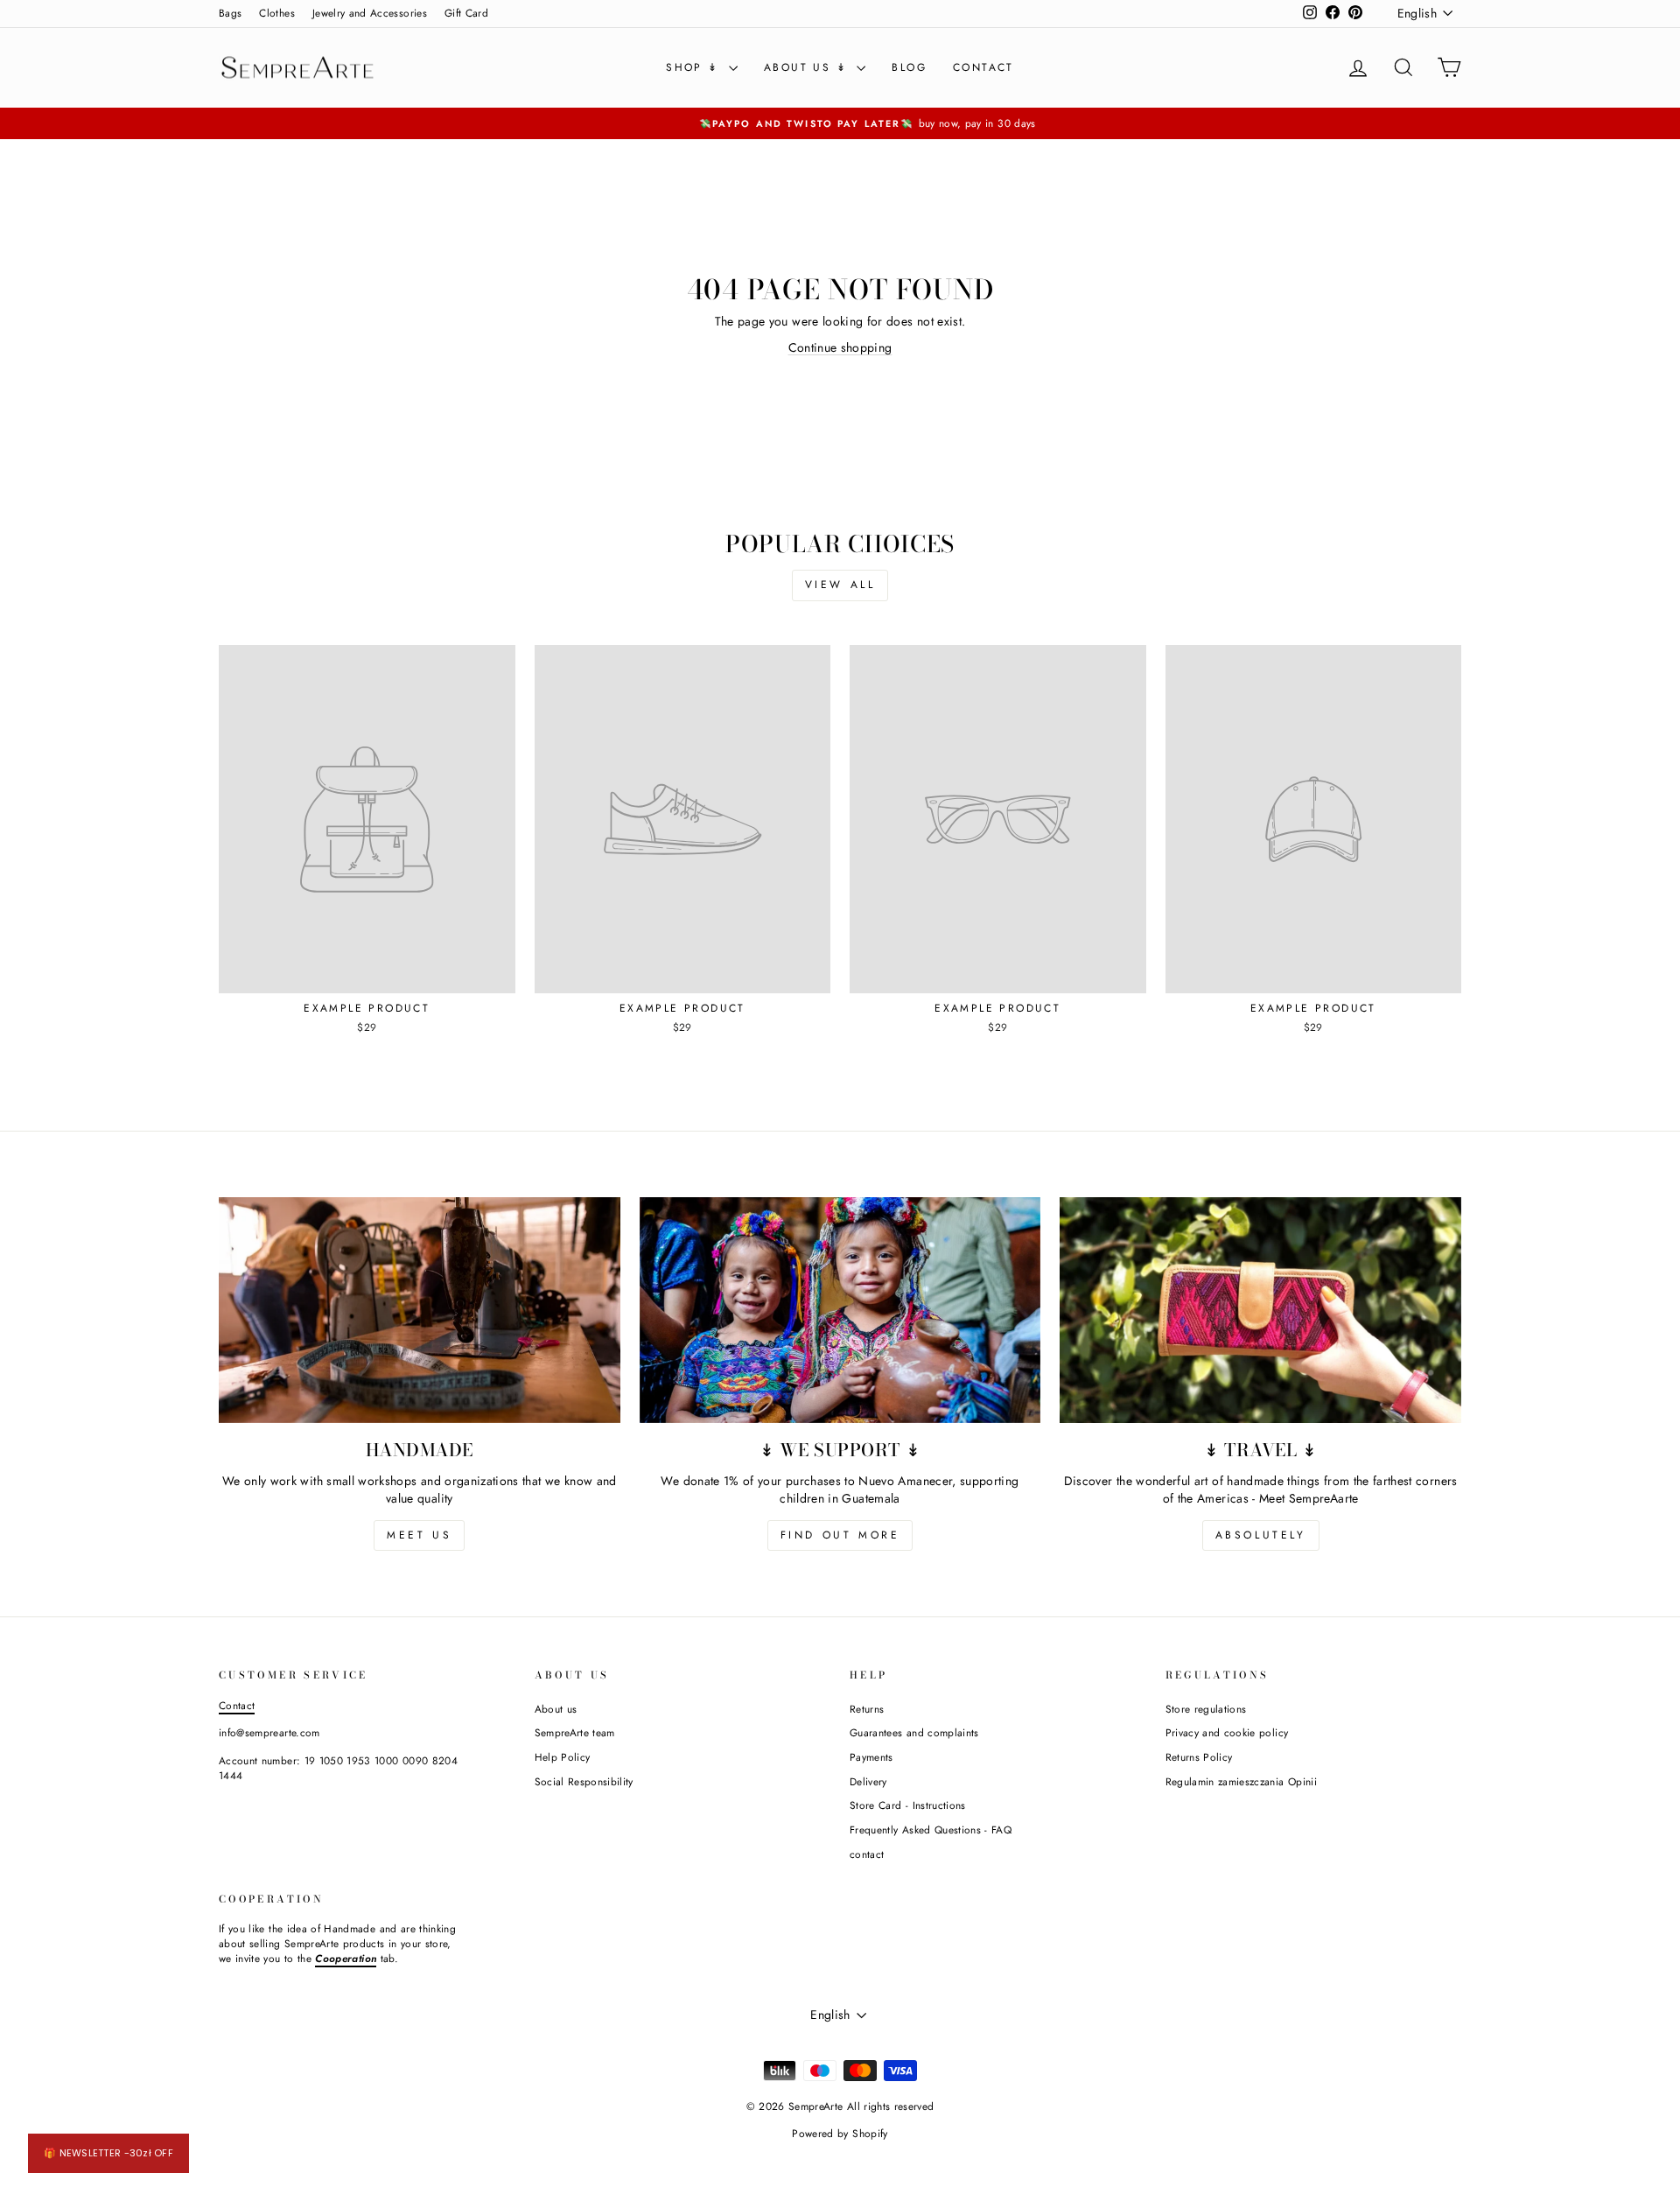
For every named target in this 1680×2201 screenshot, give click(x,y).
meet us (419, 1535)
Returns (867, 1709)
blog (909, 67)
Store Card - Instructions (908, 1805)
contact (983, 67)
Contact (237, 1705)
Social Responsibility (584, 1781)
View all (840, 585)
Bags (230, 13)
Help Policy (563, 1757)
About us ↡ (808, 67)
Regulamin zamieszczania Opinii (1242, 1781)
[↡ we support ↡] (840, 1310)
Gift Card (466, 13)
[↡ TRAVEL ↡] (1260, 1310)
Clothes (276, 13)
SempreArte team (575, 1732)
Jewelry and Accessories (370, 13)
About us (556, 1709)
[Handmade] (420, 1310)
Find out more (840, 1535)
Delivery (868, 1781)
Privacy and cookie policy (1227, 1732)
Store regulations (1206, 1709)
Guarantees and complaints (914, 1732)
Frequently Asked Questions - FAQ (931, 1829)
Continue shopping (840, 347)
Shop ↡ (695, 67)
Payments (871, 1757)
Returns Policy (1199, 1757)
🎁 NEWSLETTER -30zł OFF (108, 2153)
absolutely (1261, 1535)
